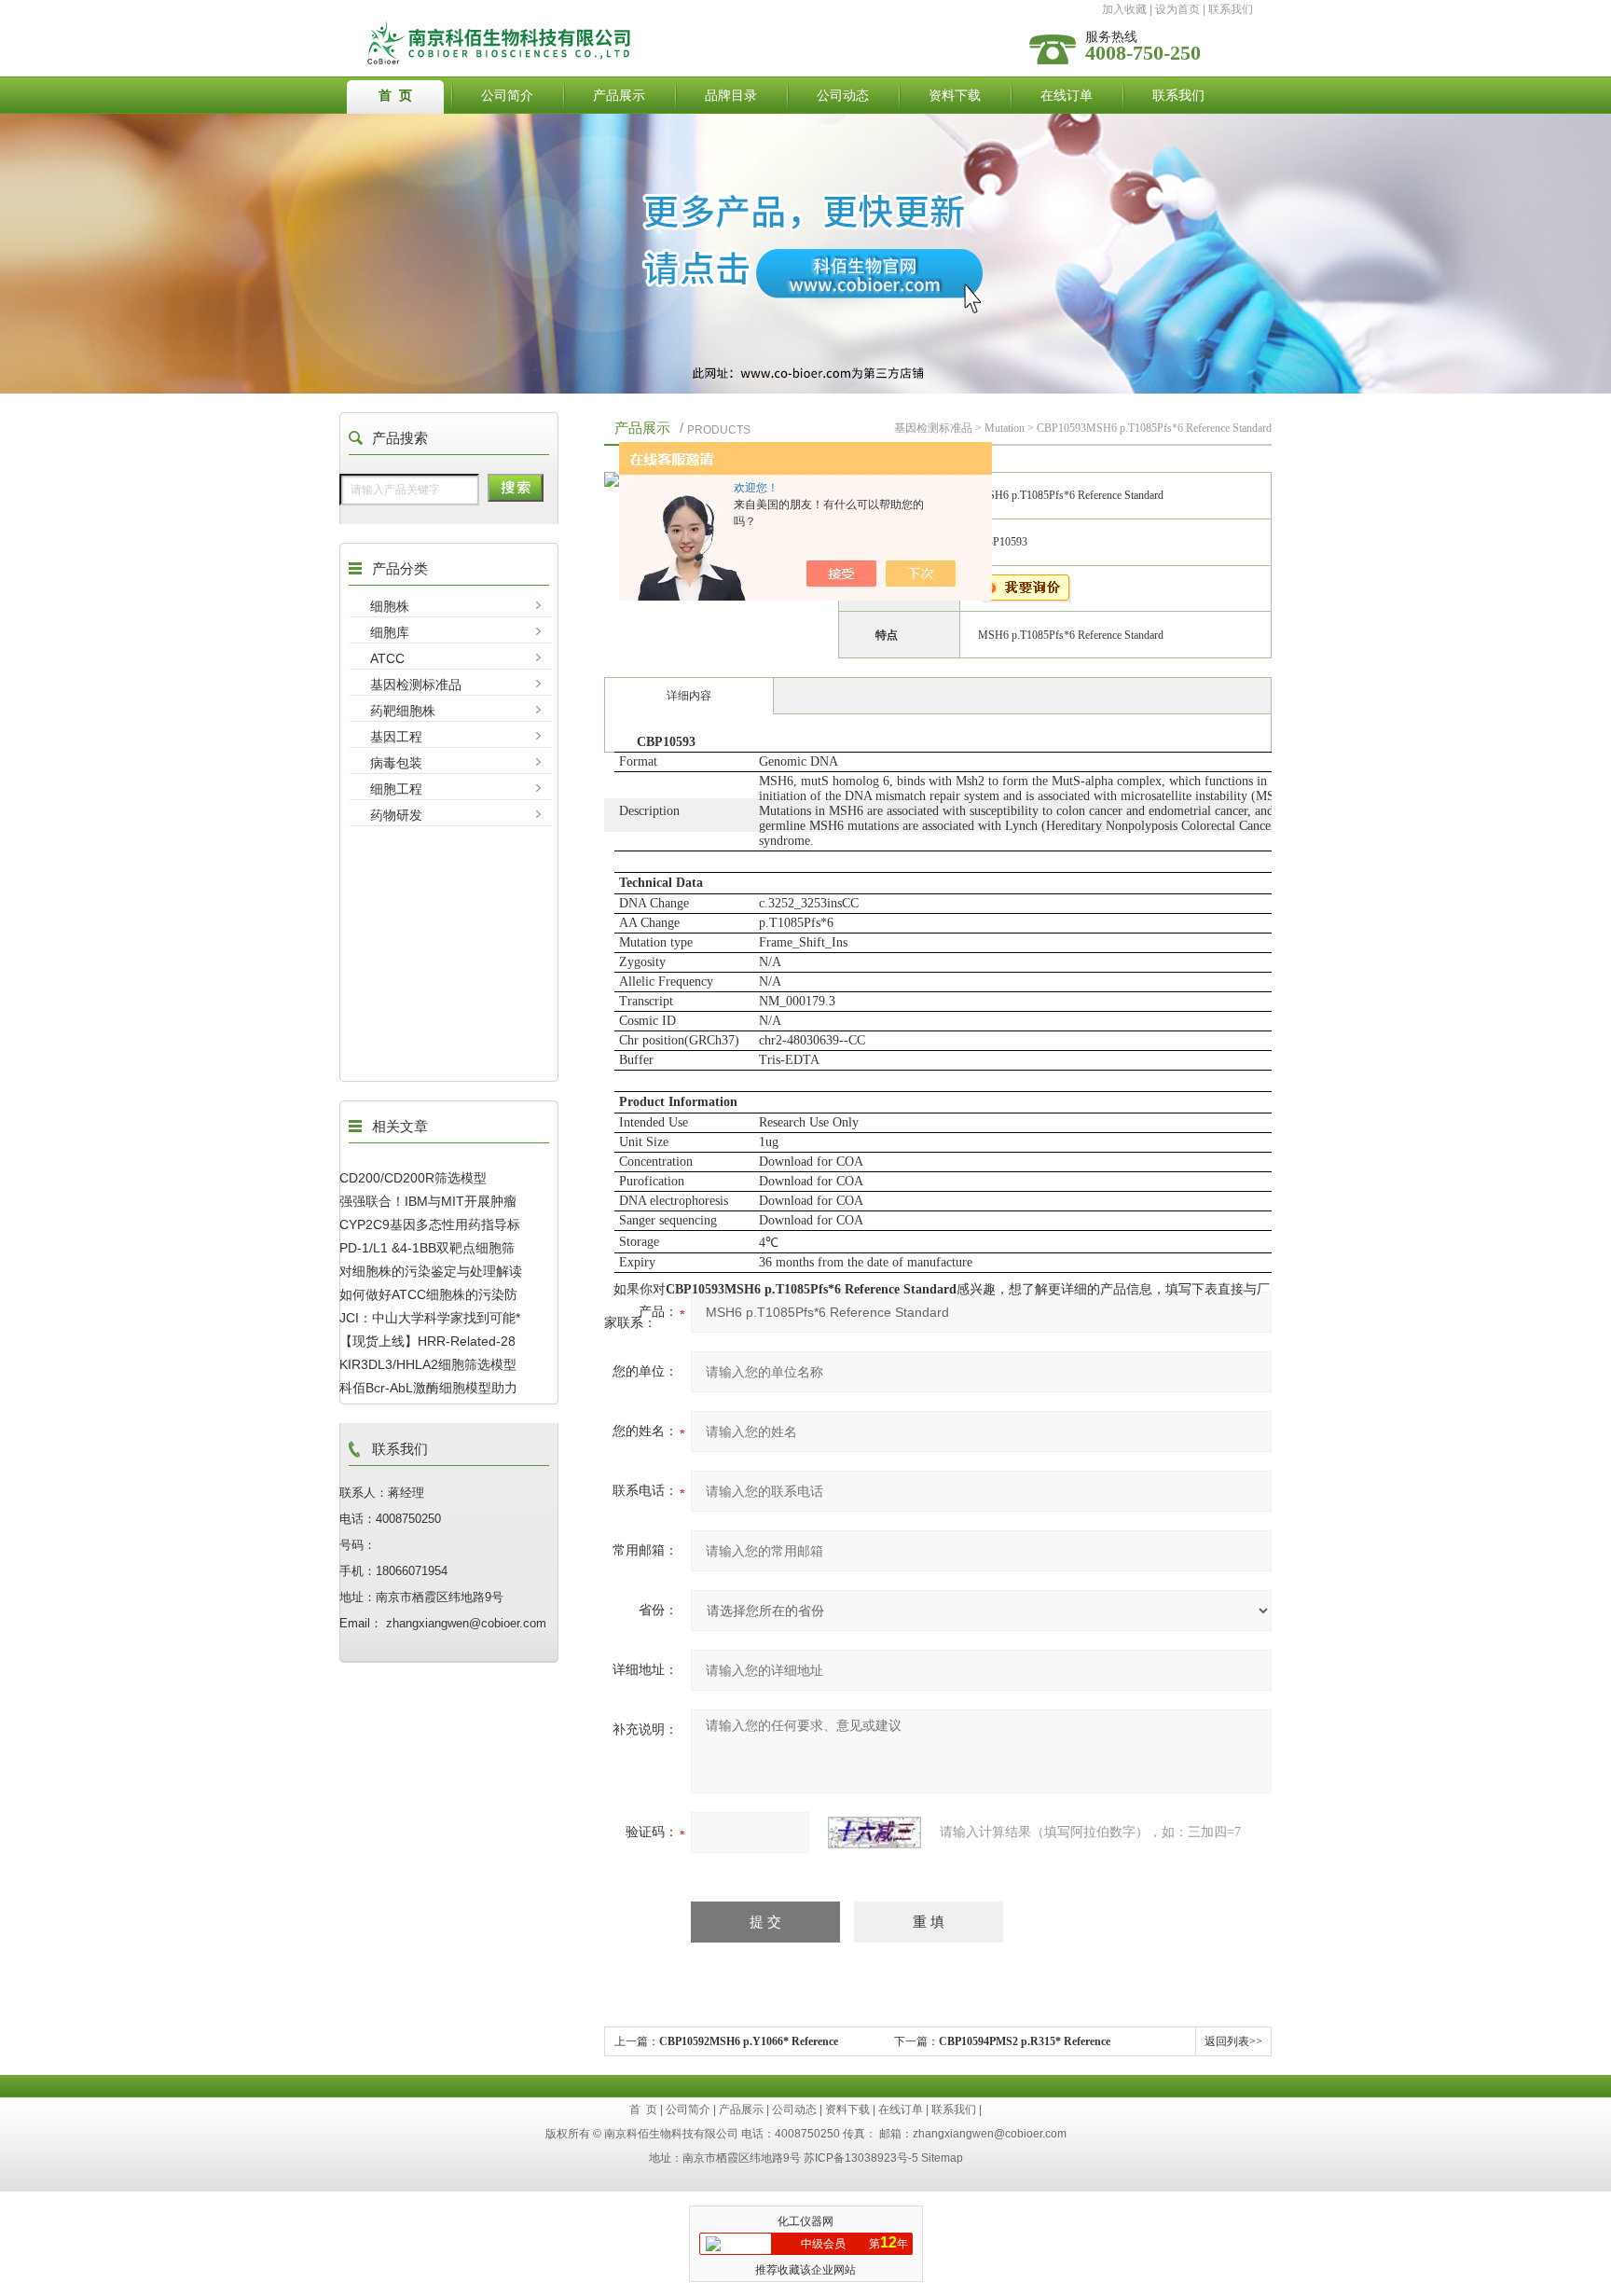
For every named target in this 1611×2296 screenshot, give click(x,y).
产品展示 (619, 95)
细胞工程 (396, 789)
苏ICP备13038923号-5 (861, 2158)
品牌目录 (731, 95)
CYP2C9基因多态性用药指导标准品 (430, 1224)
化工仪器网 (805, 2221)
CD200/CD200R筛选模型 (413, 1178)
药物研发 (396, 815)
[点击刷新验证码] (874, 1833)
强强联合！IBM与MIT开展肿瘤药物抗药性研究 (428, 1201)
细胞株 (390, 606)
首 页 (395, 95)
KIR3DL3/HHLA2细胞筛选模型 (428, 1364)
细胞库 (390, 632)
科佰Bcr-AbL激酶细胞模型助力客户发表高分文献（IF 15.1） (428, 1388)
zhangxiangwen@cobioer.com (990, 2134)
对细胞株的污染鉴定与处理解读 (431, 1271)
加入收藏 (1124, 9)
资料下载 (955, 95)
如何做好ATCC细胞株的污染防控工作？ (428, 1294)
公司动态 (843, 95)
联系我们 (1231, 9)
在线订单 (1067, 95)
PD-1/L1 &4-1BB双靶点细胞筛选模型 (427, 1248)
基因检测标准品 (416, 685)
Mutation (1005, 428)
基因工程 (396, 737)
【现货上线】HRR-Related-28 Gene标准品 (427, 1341)
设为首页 (1177, 9)
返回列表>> (1233, 2041)
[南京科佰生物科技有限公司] (659, 25)
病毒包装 (396, 763)
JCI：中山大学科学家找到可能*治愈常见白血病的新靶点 (430, 1318)
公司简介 (507, 95)
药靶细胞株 (403, 711)
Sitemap (942, 2158)
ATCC (387, 658)
